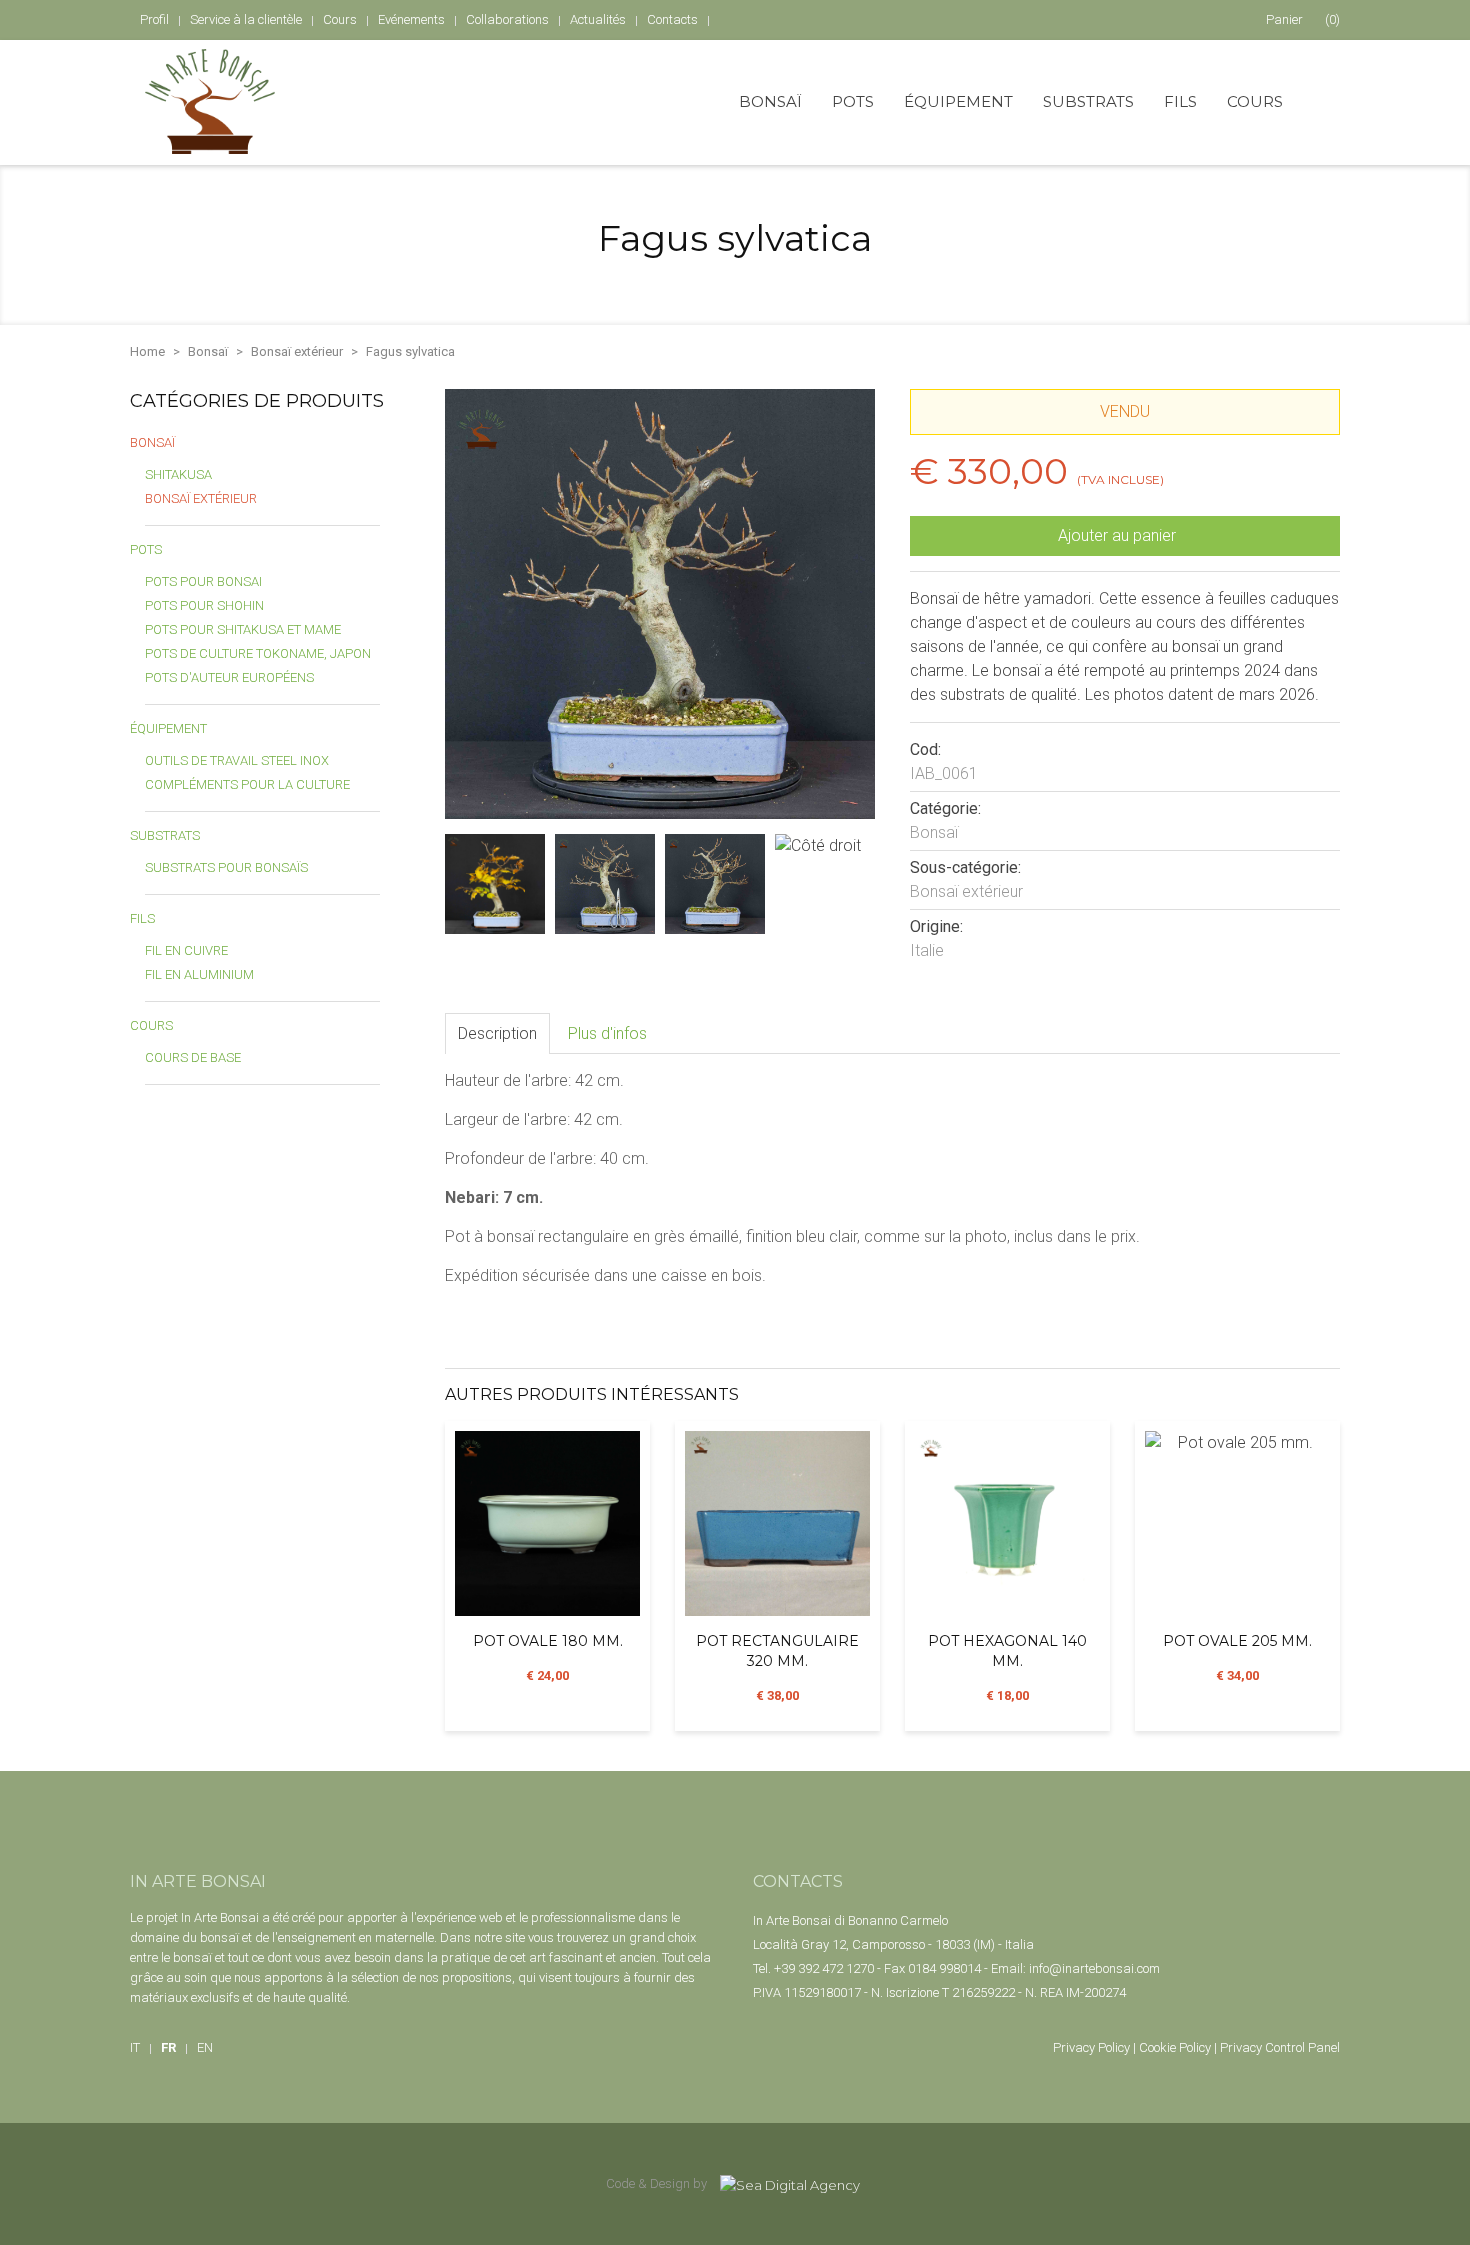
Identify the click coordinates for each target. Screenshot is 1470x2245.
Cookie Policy (1175, 2047)
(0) (1303, 19)
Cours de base (193, 1057)
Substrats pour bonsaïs (226, 867)
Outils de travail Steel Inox (237, 760)
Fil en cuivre (186, 950)
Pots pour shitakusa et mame (243, 629)
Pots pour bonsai (203, 581)
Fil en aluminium (199, 974)
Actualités (598, 19)
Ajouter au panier (1119, 535)
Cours (1255, 101)
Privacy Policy (1091, 2047)
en (205, 2047)
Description (497, 1033)
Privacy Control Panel (1280, 2047)
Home (147, 351)
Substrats (1088, 101)
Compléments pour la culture (247, 784)
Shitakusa (178, 474)
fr (168, 2047)
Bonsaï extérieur (297, 351)
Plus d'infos (607, 1033)
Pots (853, 101)
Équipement (958, 101)
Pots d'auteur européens (229, 677)
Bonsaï (770, 101)
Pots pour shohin (204, 605)
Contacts (672, 19)
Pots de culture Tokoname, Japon (258, 653)
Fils (1180, 101)
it (135, 2047)
